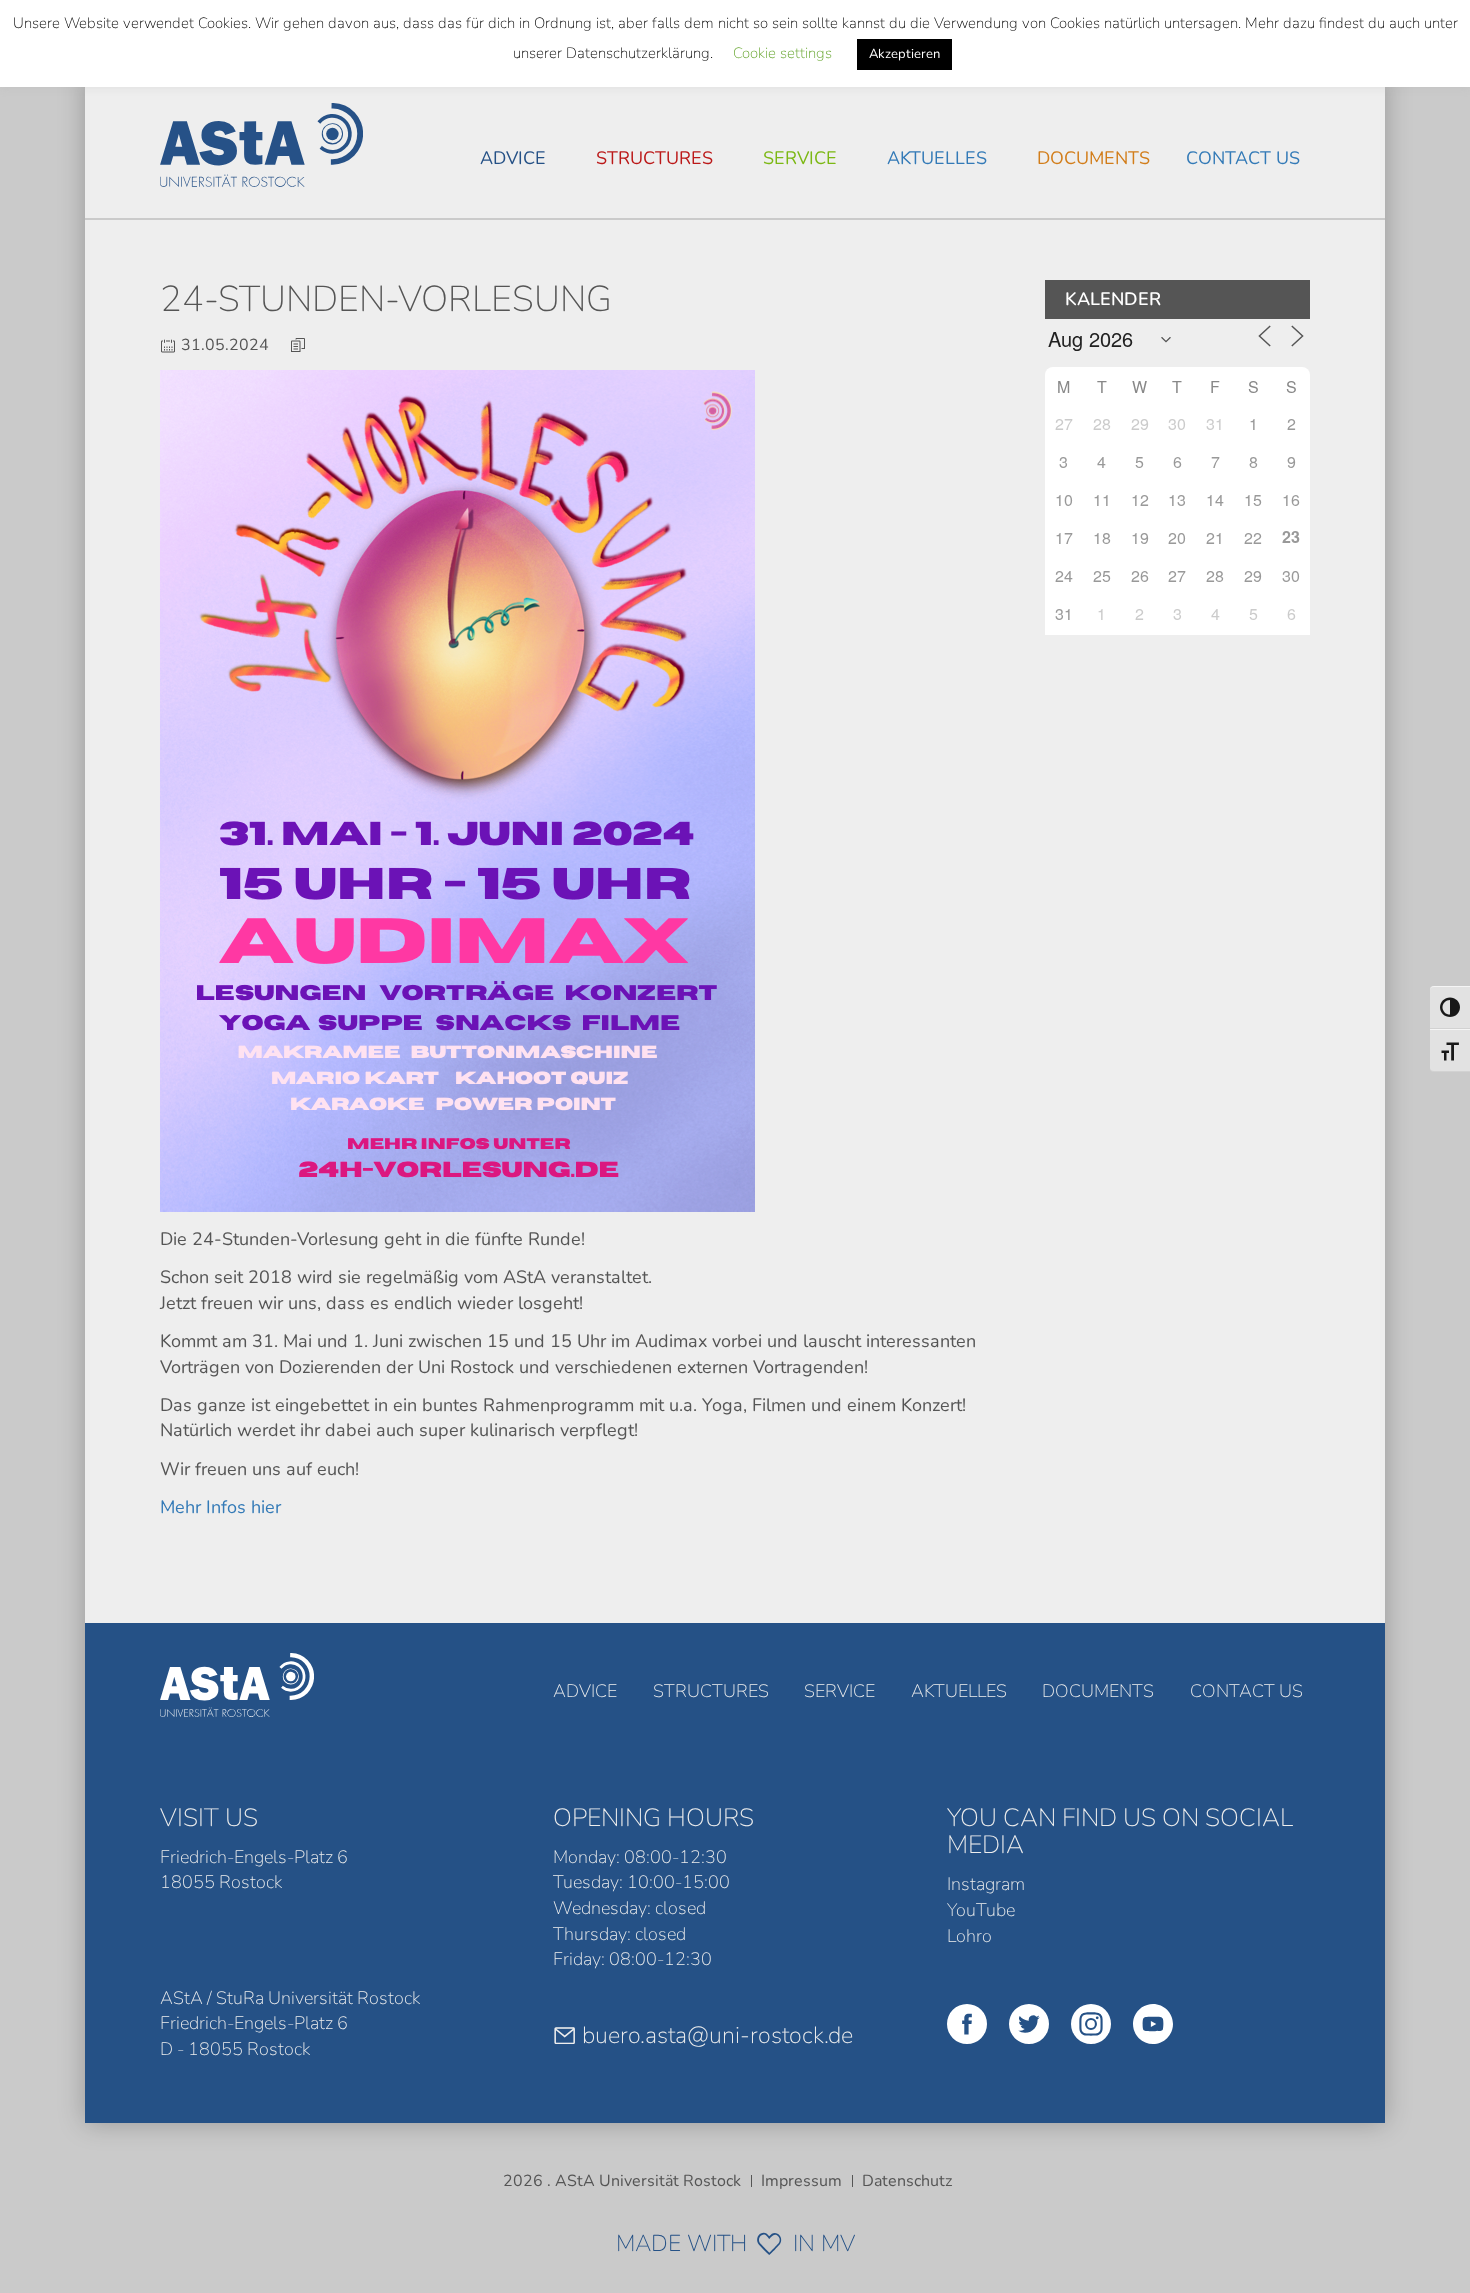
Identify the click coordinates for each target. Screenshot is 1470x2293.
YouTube (981, 1910)
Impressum (801, 2181)
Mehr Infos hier (220, 1507)
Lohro (969, 1936)
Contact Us (1243, 158)
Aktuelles (937, 158)
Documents (1093, 158)
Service (800, 158)
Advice (513, 158)
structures (654, 158)
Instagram (986, 1884)
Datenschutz (907, 2181)
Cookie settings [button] (782, 53)
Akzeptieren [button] (904, 54)
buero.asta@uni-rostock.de (717, 2035)
